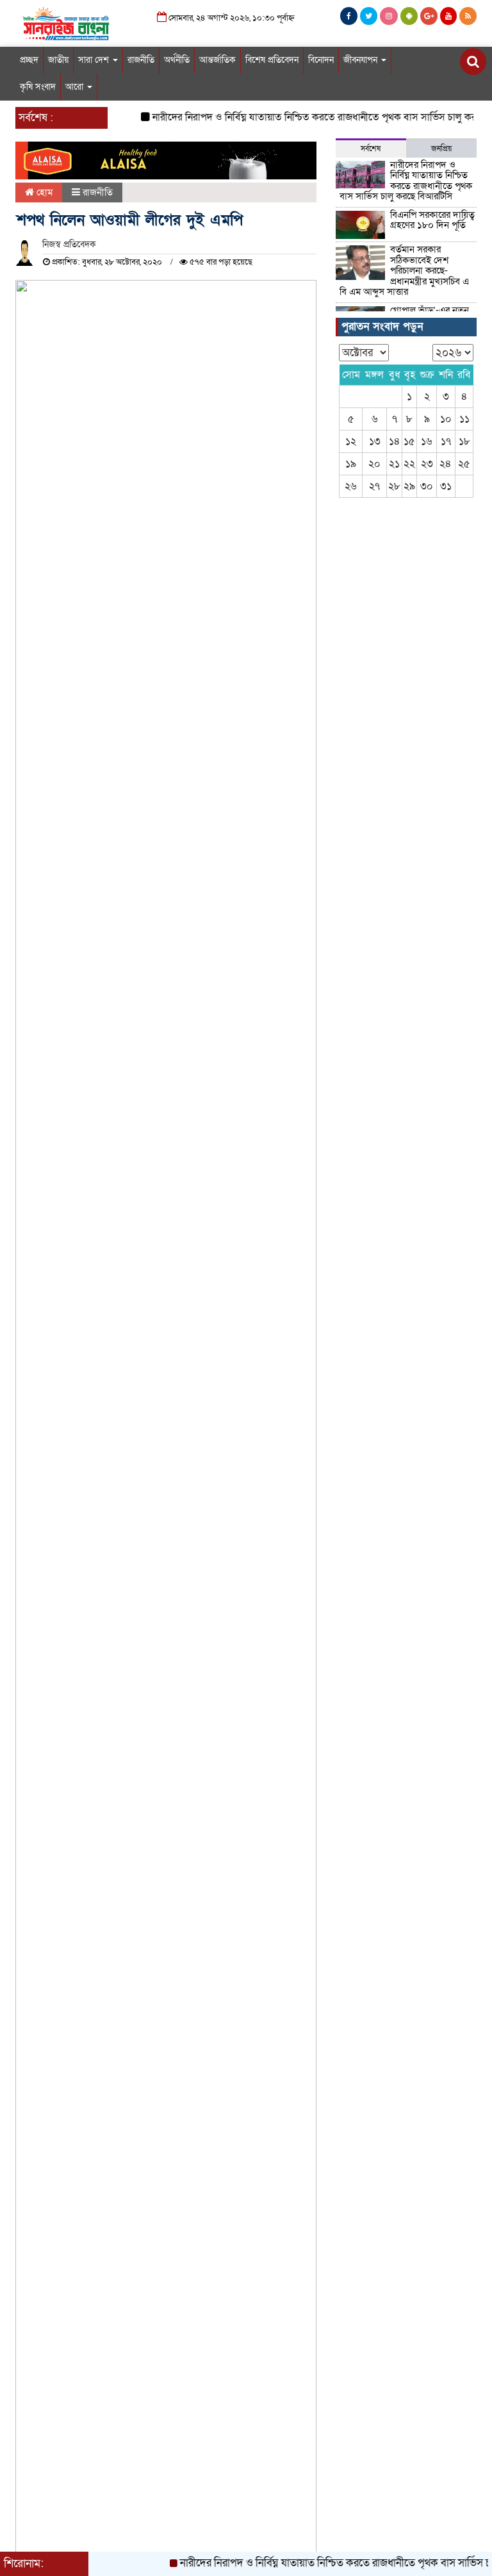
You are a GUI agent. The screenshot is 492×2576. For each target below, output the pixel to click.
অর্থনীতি (177, 60)
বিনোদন (321, 60)
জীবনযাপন (362, 60)
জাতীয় (58, 60)
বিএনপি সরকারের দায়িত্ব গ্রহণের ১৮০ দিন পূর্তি (432, 220)
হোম (43, 192)
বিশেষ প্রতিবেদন (272, 60)
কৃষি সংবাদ (38, 87)
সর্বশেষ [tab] (371, 149)
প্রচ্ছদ (29, 60)
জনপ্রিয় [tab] (441, 149)
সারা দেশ (95, 60)
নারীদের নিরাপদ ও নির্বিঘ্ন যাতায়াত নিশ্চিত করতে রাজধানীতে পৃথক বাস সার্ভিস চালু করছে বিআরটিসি (406, 181)
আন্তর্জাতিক (217, 60)
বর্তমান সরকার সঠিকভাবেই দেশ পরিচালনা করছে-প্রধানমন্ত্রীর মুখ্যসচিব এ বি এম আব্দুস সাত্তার (404, 270)
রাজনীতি (141, 60)
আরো (76, 87)
